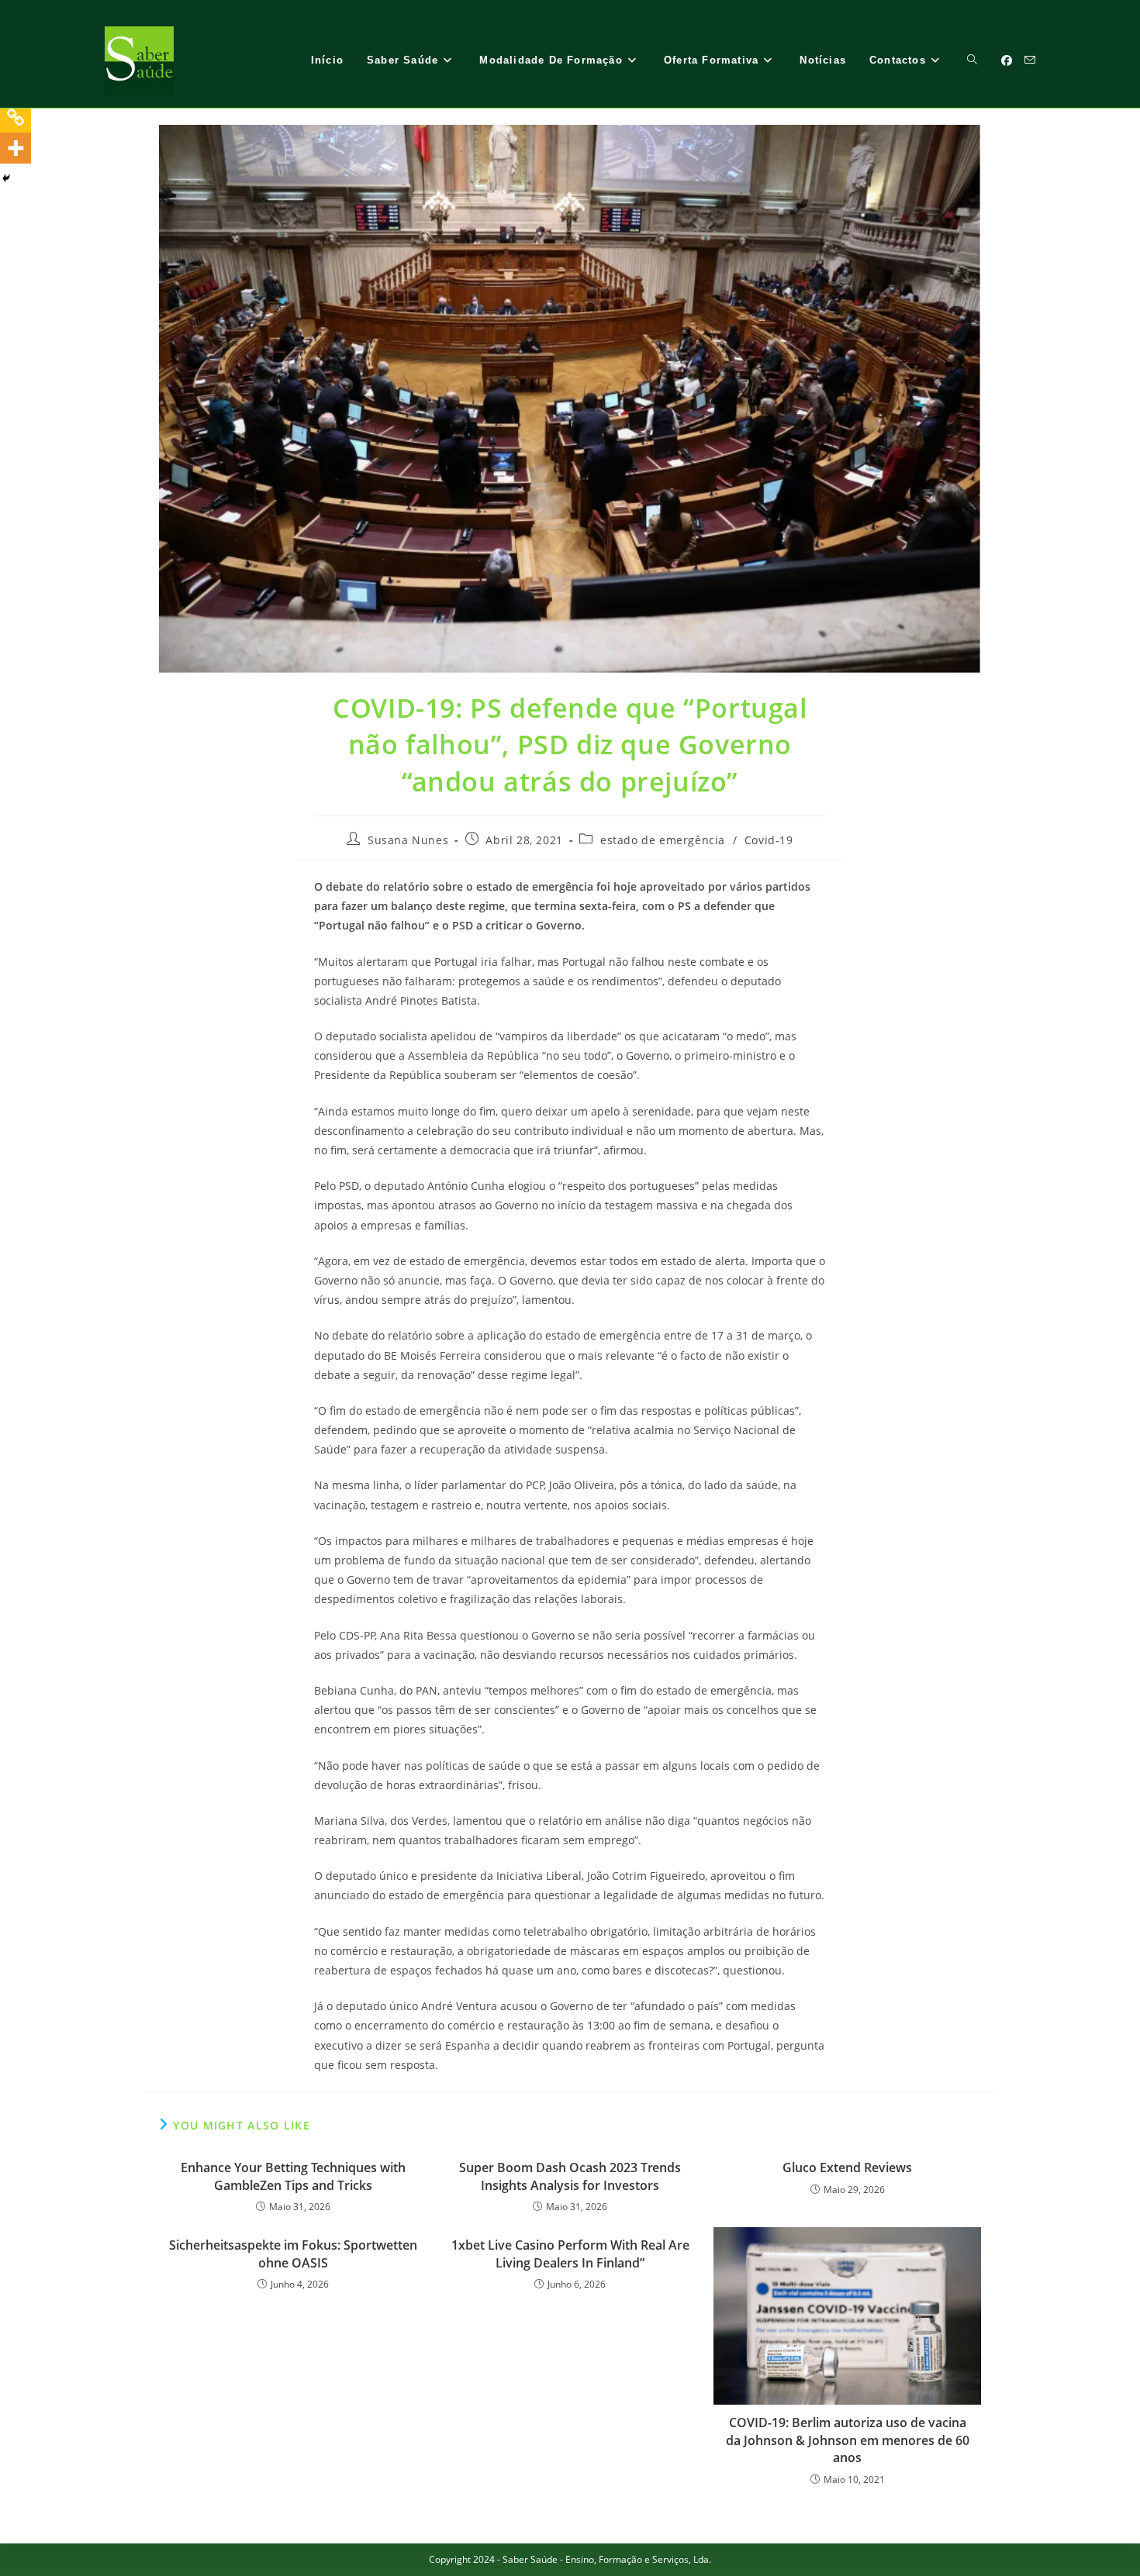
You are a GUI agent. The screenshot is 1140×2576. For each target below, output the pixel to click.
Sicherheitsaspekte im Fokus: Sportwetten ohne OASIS (293, 2254)
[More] (16, 148)
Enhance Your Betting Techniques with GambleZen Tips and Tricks (293, 2176)
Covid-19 (769, 840)
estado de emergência (663, 840)
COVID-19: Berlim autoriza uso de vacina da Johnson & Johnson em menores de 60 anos (848, 2440)
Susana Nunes (408, 840)
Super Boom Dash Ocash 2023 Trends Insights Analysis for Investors (570, 2176)
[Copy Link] (16, 117)
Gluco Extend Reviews (847, 2167)
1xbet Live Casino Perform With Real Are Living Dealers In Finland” (570, 2254)
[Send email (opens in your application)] (1030, 60)
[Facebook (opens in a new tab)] (1007, 60)
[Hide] (6, 178)
